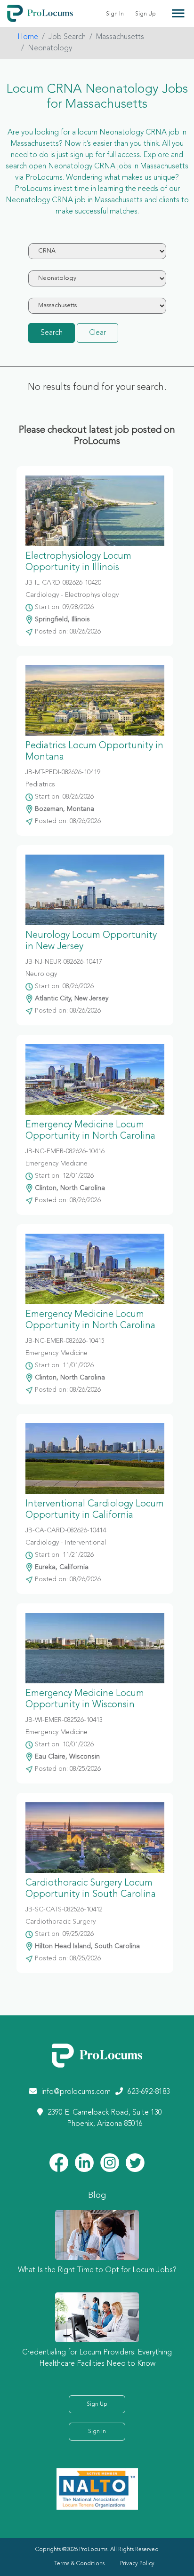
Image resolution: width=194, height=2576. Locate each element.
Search (52, 333)
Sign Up (145, 14)
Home (28, 37)
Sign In (115, 14)
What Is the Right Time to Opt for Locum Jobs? (97, 2270)
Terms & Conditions (79, 2564)
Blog (97, 2196)
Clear (97, 333)
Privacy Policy (137, 2564)
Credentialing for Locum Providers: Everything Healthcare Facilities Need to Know (97, 2358)
